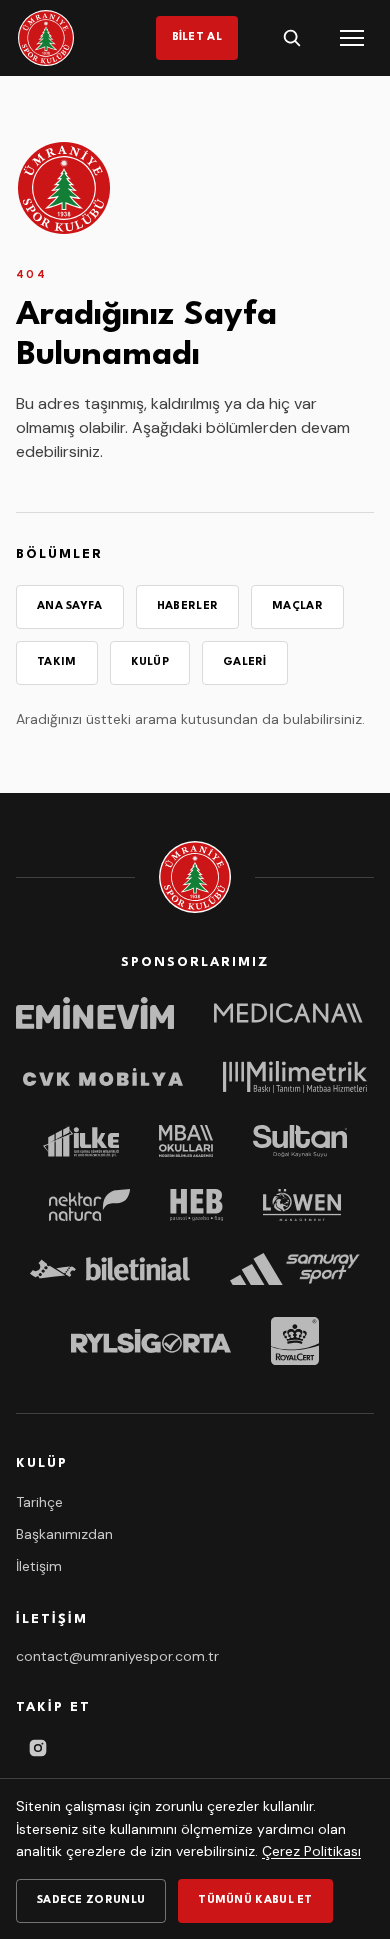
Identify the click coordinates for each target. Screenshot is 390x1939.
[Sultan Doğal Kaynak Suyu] (300, 1141)
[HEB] (196, 1205)
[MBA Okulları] (186, 1141)
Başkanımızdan (64, 1534)
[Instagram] (38, 1748)
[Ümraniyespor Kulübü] (46, 38)
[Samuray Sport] (295, 1269)
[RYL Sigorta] (151, 1341)
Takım (57, 662)
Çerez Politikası (311, 1851)
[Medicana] (294, 1013)
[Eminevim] (95, 1013)
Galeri (245, 662)
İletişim (39, 1566)
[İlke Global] (81, 1141)
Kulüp (150, 662)
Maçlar (297, 606)
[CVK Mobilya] (103, 1077)
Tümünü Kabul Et (255, 1900)
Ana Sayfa (70, 606)
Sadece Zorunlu (91, 1900)
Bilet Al (197, 37)
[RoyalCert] (295, 1341)
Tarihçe (39, 1502)
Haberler (187, 606)
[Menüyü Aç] (352, 38)
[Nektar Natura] (89, 1205)
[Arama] (292, 38)
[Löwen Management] (301, 1205)
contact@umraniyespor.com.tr (117, 1656)
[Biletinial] (110, 1269)
